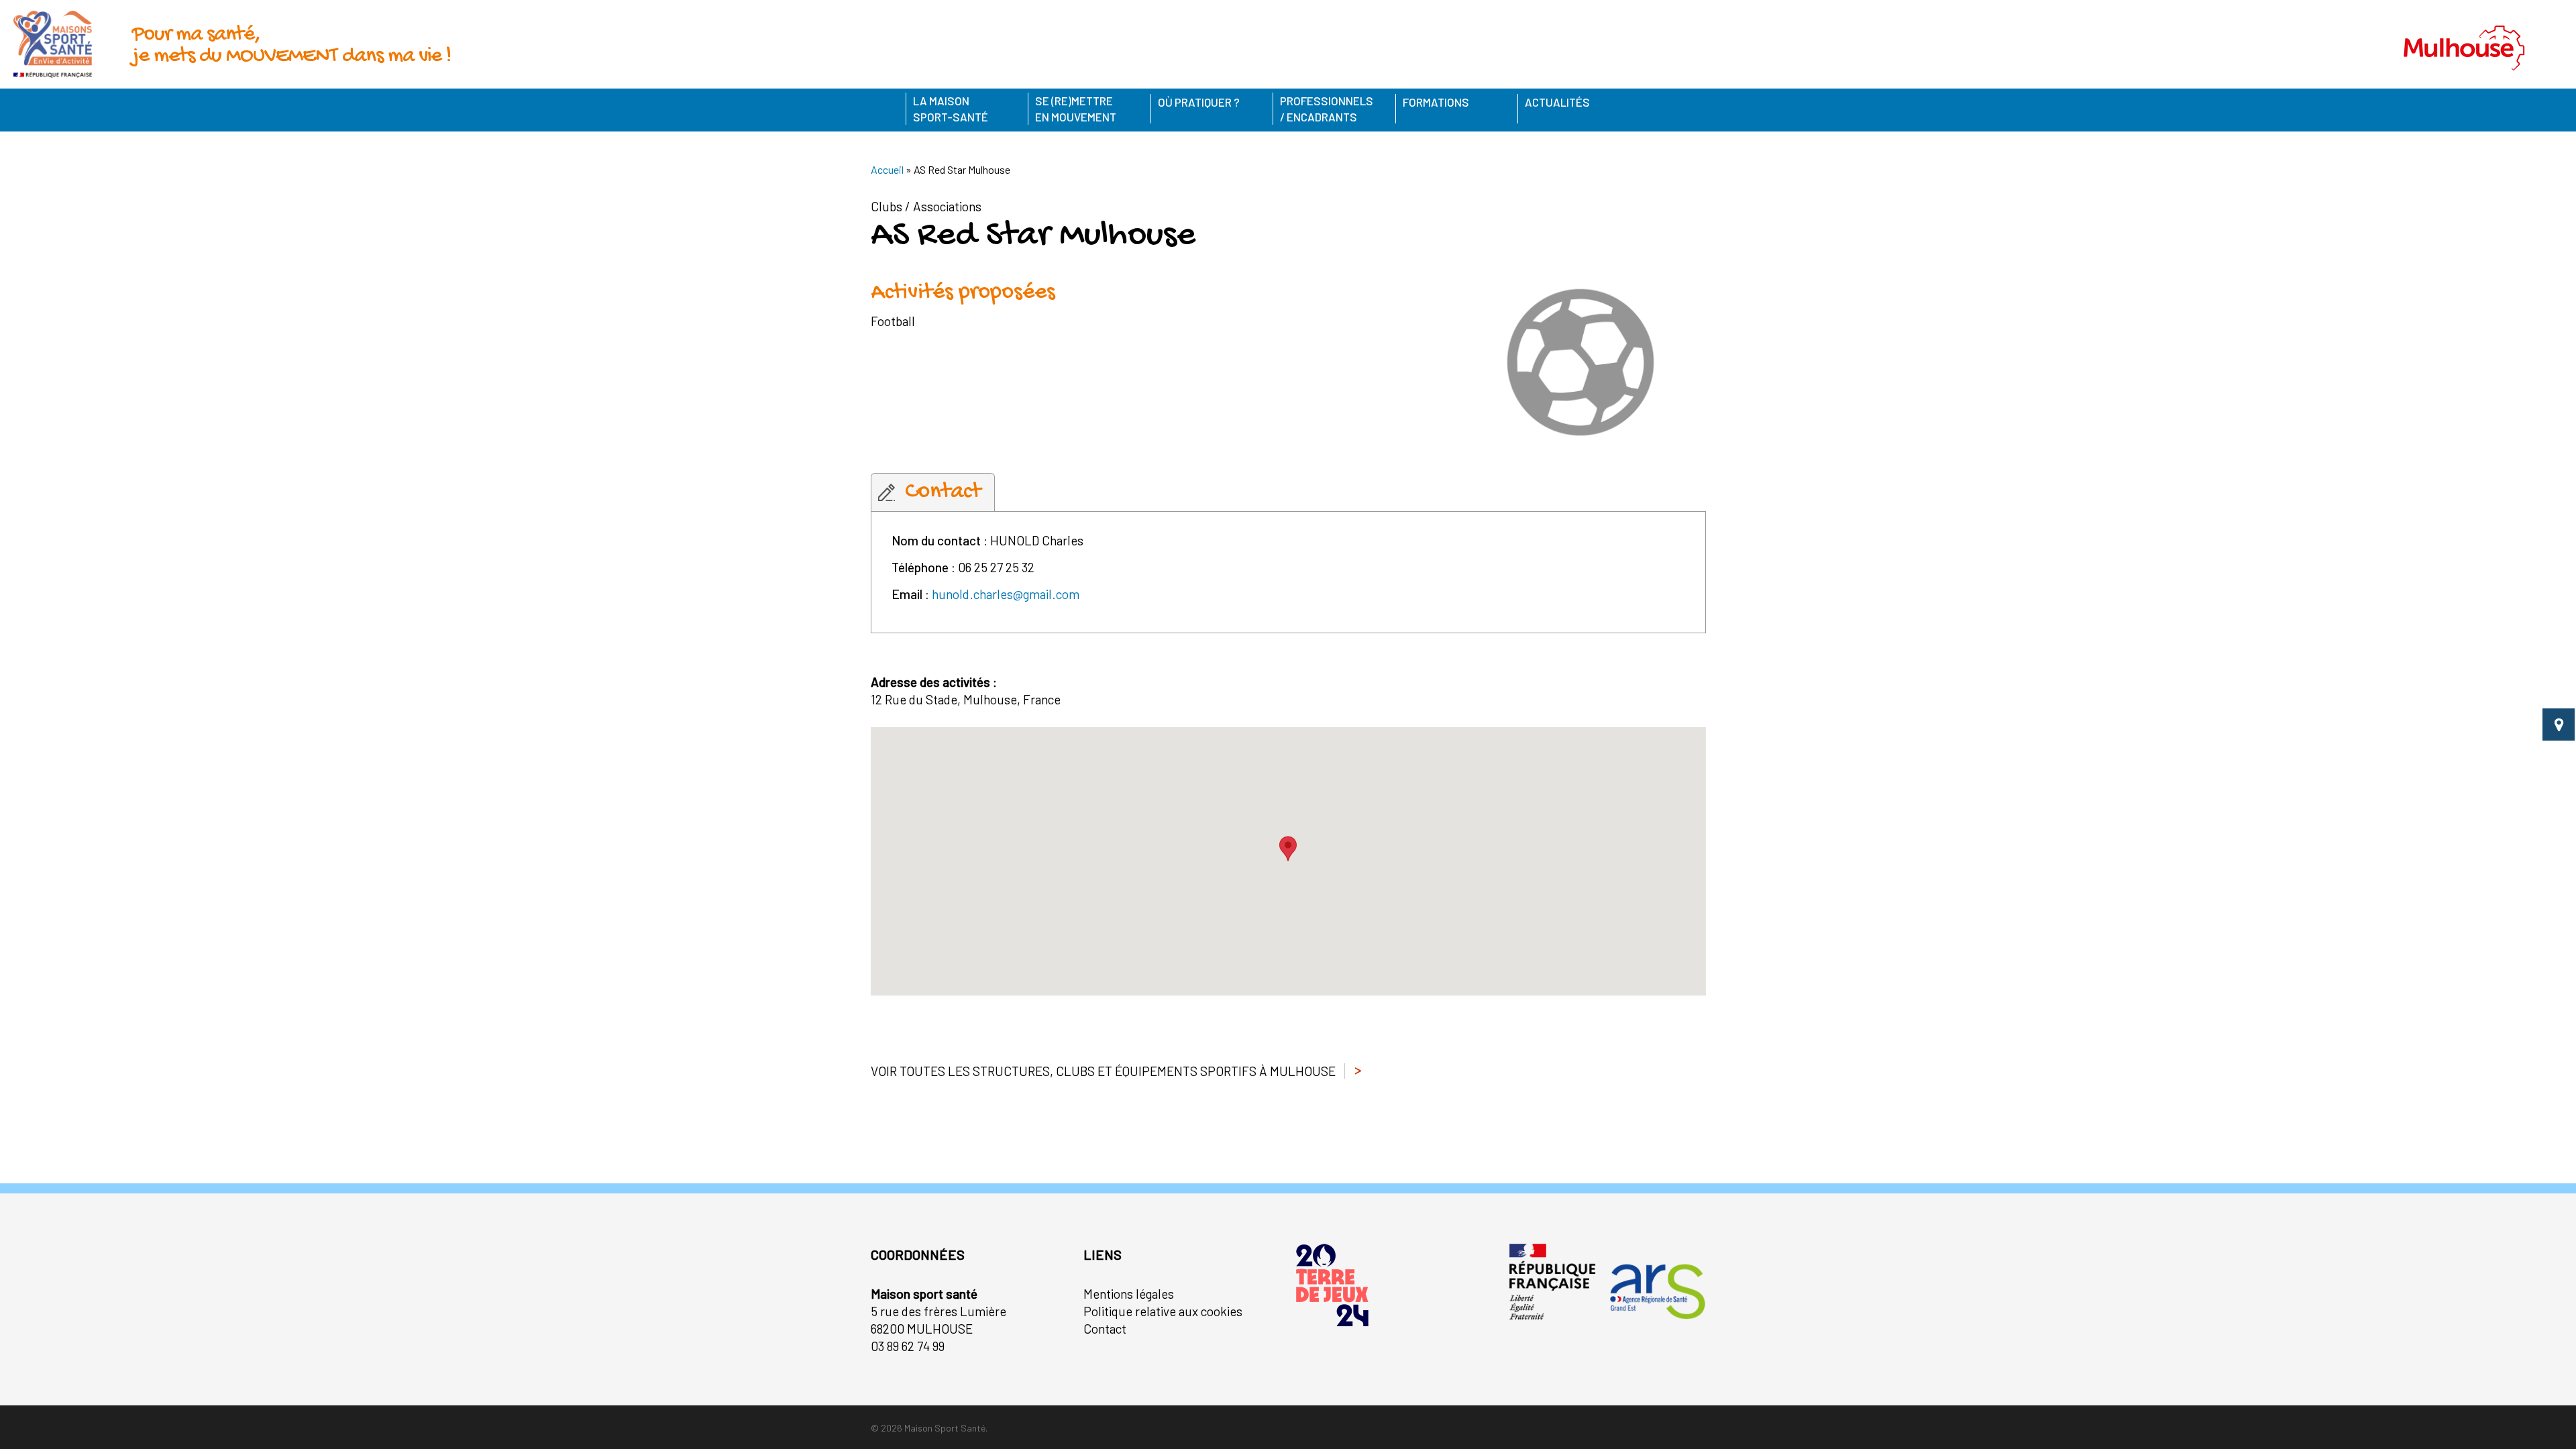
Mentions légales (1129, 1294)
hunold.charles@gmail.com (1006, 594)
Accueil (887, 169)
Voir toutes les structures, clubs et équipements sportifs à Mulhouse (1103, 1071)
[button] (1288, 849)
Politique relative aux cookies (1163, 1311)
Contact (1105, 1329)
